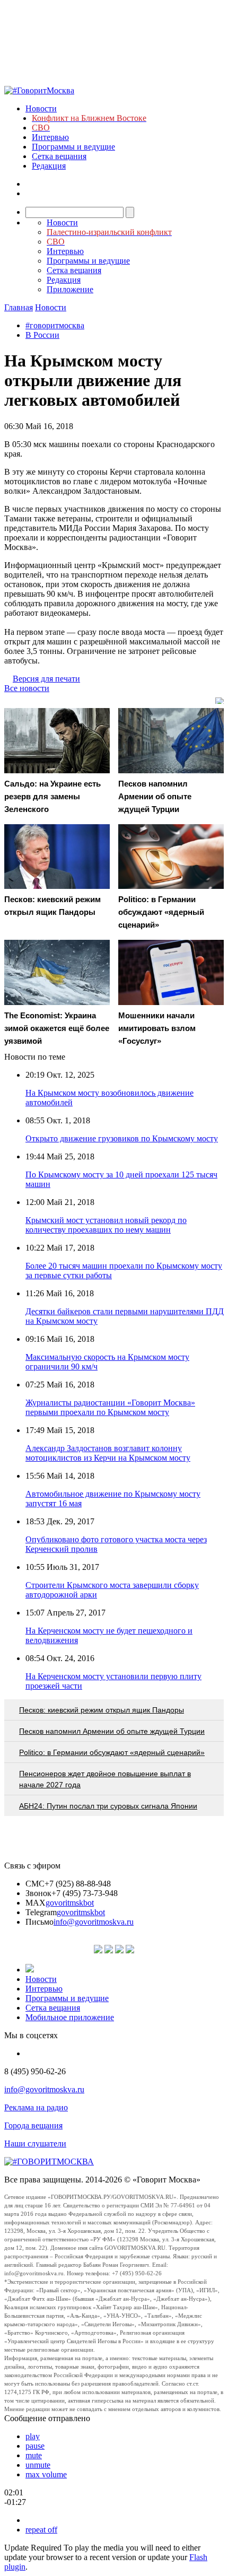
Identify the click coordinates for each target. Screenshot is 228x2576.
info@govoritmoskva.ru (94, 1922)
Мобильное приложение (70, 2017)
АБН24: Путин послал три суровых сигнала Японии (108, 1806)
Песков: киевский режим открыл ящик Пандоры (102, 1710)
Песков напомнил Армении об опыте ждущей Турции (112, 1731)
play (33, 2436)
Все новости (27, 688)
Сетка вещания (59, 156)
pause (35, 2446)
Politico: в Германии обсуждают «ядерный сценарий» (112, 1752)
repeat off (41, 2530)
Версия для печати (46, 679)
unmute (38, 2465)
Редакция (49, 166)
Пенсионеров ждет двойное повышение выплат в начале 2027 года (105, 1779)
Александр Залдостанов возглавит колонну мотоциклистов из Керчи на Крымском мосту (108, 1453)
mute (34, 2455)
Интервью (50, 137)
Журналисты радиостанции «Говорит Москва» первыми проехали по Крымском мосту (110, 1407)
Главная (19, 307)
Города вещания (33, 2125)
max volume (46, 2474)
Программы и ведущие (73, 147)
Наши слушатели (35, 2143)
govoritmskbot (70, 1903)
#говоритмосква (55, 325)
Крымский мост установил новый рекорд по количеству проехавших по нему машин (106, 1225)
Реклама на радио (36, 2107)
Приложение (70, 289)
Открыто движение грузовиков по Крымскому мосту (122, 1138)
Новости (41, 108)
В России (42, 335)
